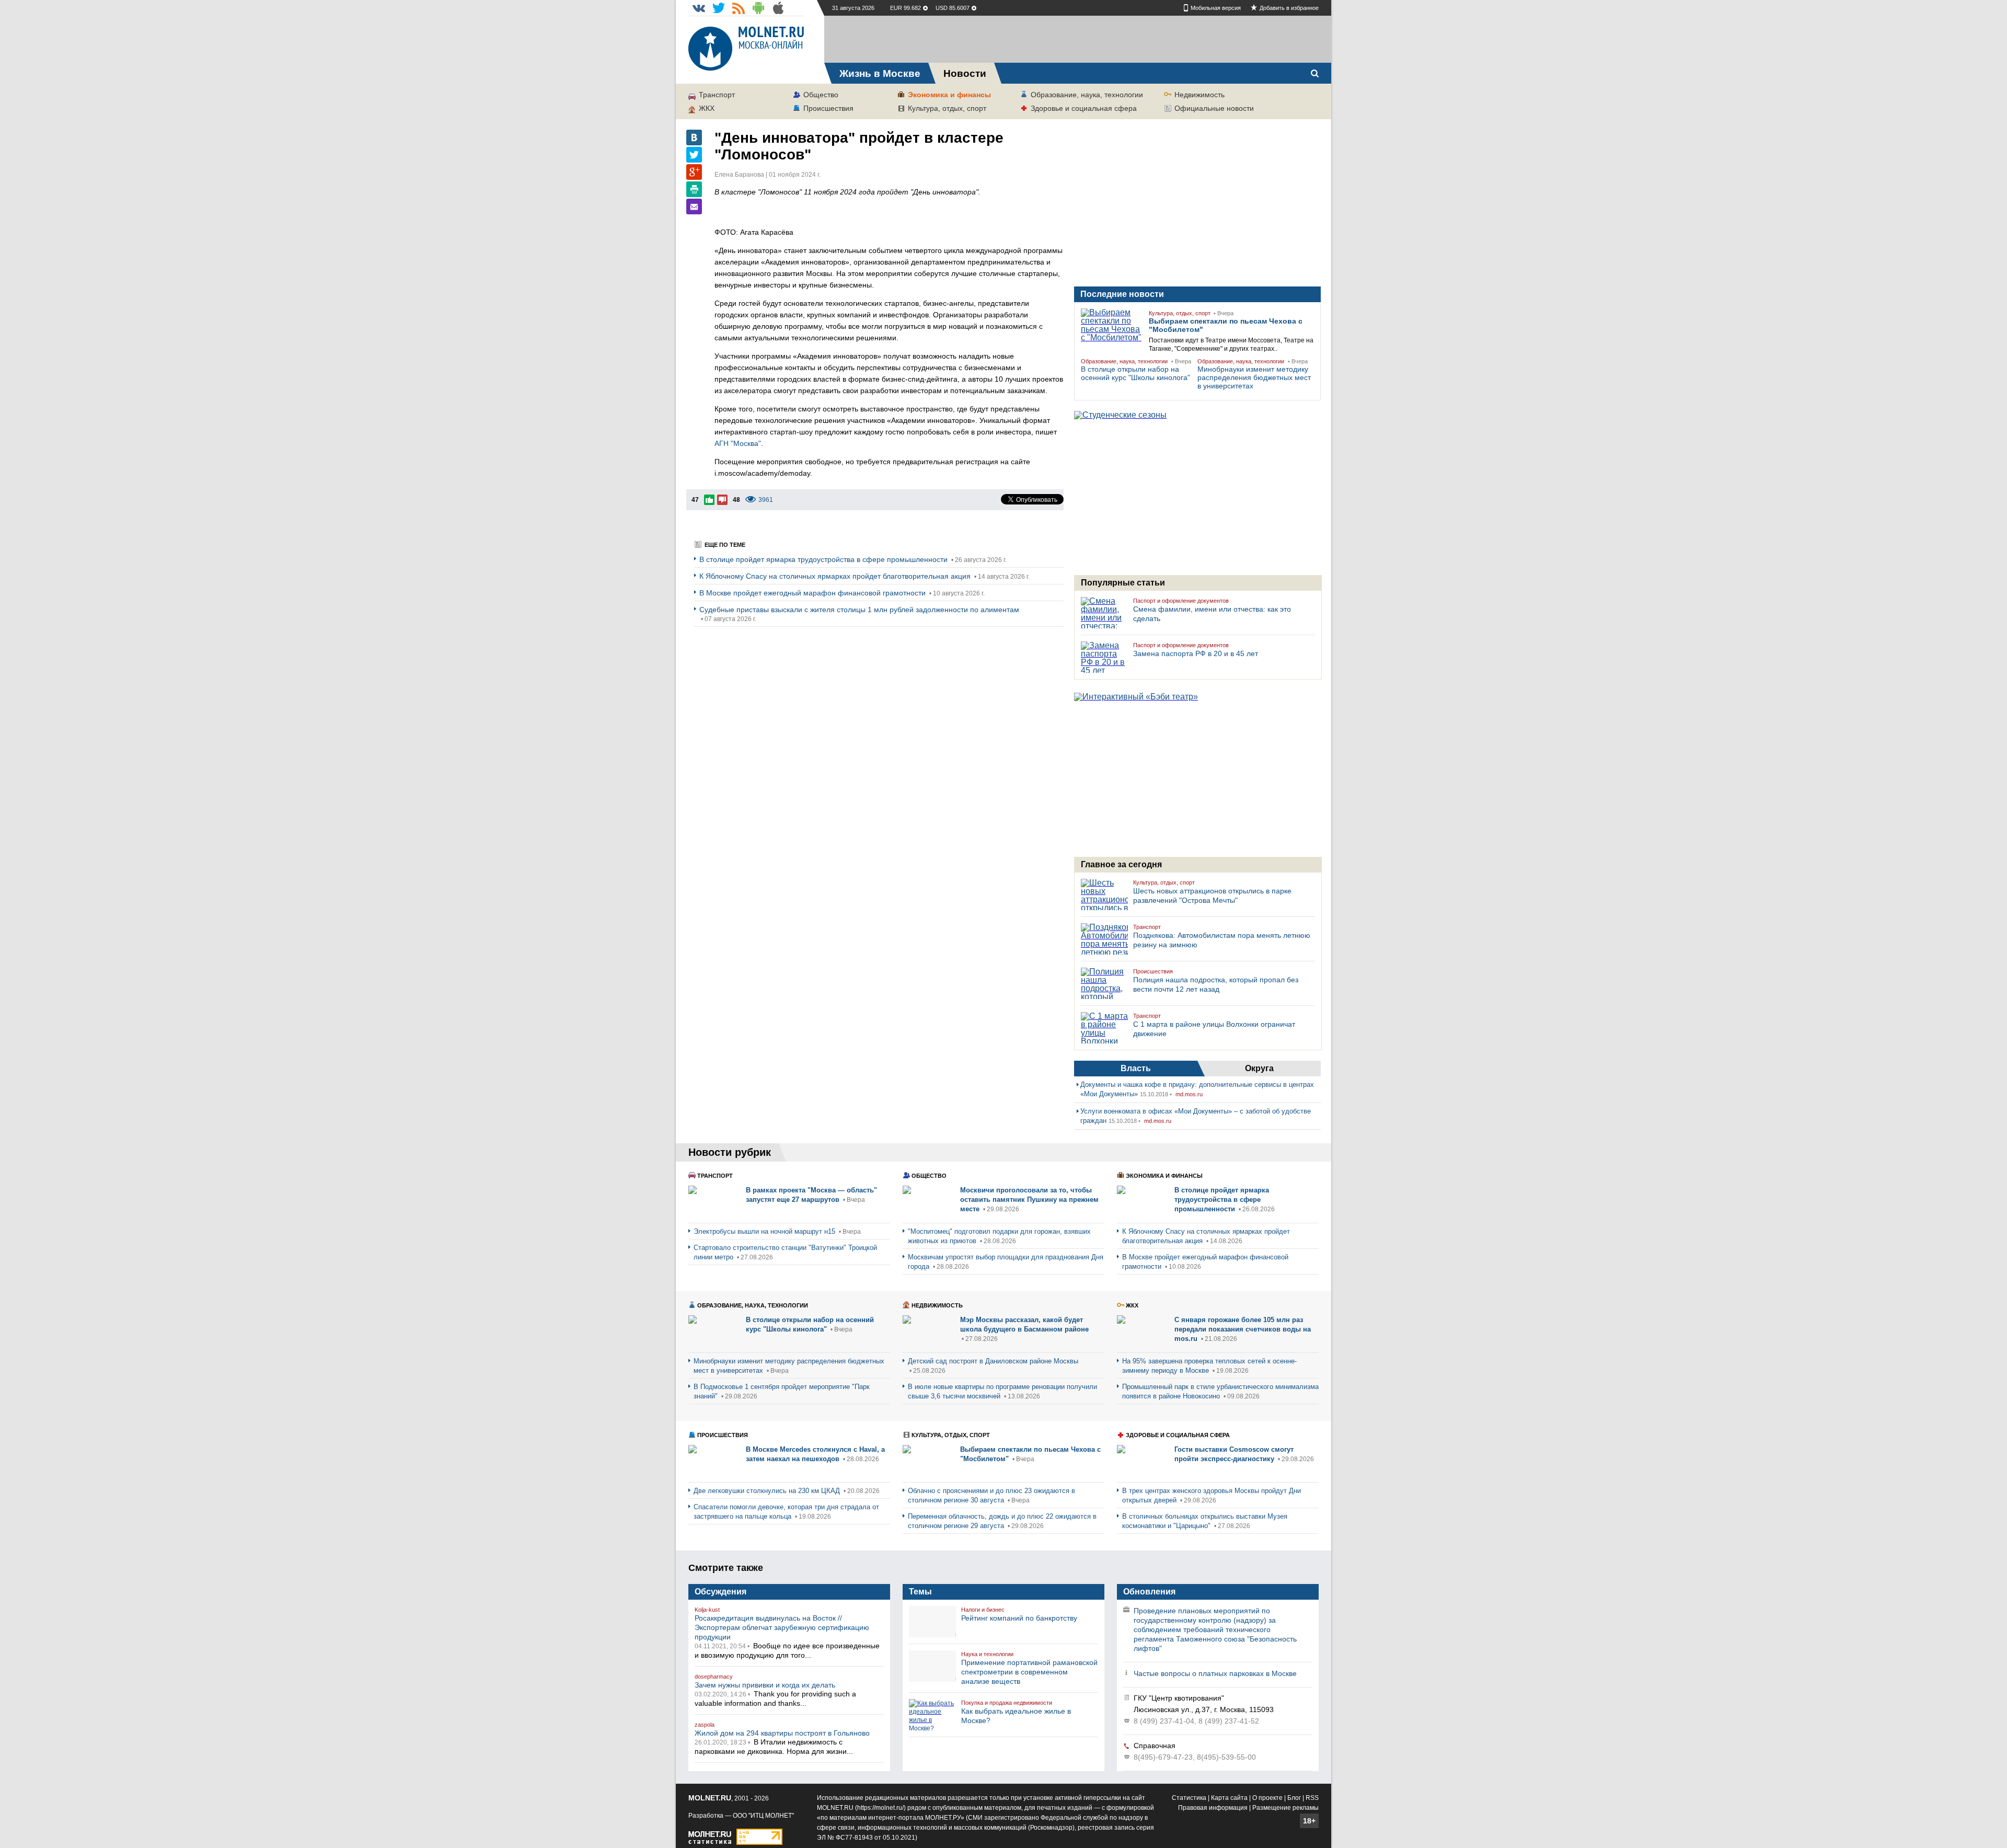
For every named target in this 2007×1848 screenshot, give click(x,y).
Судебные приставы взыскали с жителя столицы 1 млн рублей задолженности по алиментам (859, 610)
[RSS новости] (739, 8)
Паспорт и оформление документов (1181, 601)
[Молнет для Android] (758, 8)
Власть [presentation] (1136, 1068)
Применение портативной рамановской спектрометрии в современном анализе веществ (1029, 1672)
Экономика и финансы (949, 95)
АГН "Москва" (738, 443)
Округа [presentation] (1259, 1068)
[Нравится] (709, 500)
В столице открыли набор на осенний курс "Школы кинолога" (1135, 373)
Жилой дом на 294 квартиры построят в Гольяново (782, 1733)
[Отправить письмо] (694, 206)
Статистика (1189, 1798)
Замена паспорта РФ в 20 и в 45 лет (1196, 653)
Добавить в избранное (1289, 8)
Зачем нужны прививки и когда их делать (765, 1685)
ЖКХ (707, 108)
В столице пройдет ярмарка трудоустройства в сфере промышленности (824, 559)
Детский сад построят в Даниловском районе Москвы (993, 1361)
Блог (1294, 1798)
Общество (821, 95)
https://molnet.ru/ (880, 1808)
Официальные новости (1214, 108)
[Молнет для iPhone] (778, 8)
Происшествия (828, 108)
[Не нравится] (722, 500)
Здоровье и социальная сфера (1084, 108)
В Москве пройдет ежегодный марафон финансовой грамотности (814, 593)
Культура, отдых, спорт (947, 108)
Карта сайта (1229, 1798)
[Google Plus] (694, 172)
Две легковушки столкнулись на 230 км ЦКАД (768, 1491)
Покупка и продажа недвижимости (1007, 1703)
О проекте (1267, 1798)
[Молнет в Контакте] (699, 8)
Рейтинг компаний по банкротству (1019, 1618)
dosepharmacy (714, 1677)
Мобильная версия (1216, 8)
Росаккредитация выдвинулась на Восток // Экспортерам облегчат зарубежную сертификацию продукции (782, 1627)
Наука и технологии (987, 1654)
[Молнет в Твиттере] (719, 8)
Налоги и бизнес (983, 1610)
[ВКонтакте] (694, 137)
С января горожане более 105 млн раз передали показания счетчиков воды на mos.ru (1243, 1329)
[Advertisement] (1078, 39)
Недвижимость (1199, 95)
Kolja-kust (707, 1610)
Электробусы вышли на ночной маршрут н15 (765, 1231)
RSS (1312, 1798)
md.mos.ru (1189, 1094)
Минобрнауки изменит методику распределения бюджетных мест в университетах (1254, 377)
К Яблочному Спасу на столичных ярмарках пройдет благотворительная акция (836, 576)
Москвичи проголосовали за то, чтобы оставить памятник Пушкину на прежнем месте (1029, 1200)
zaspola (705, 1725)
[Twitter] (694, 155)
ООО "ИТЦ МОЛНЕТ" (763, 1816)
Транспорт (717, 95)
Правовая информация (1213, 1808)
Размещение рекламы (1285, 1808)
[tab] (1136, 1069)
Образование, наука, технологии (1087, 95)
